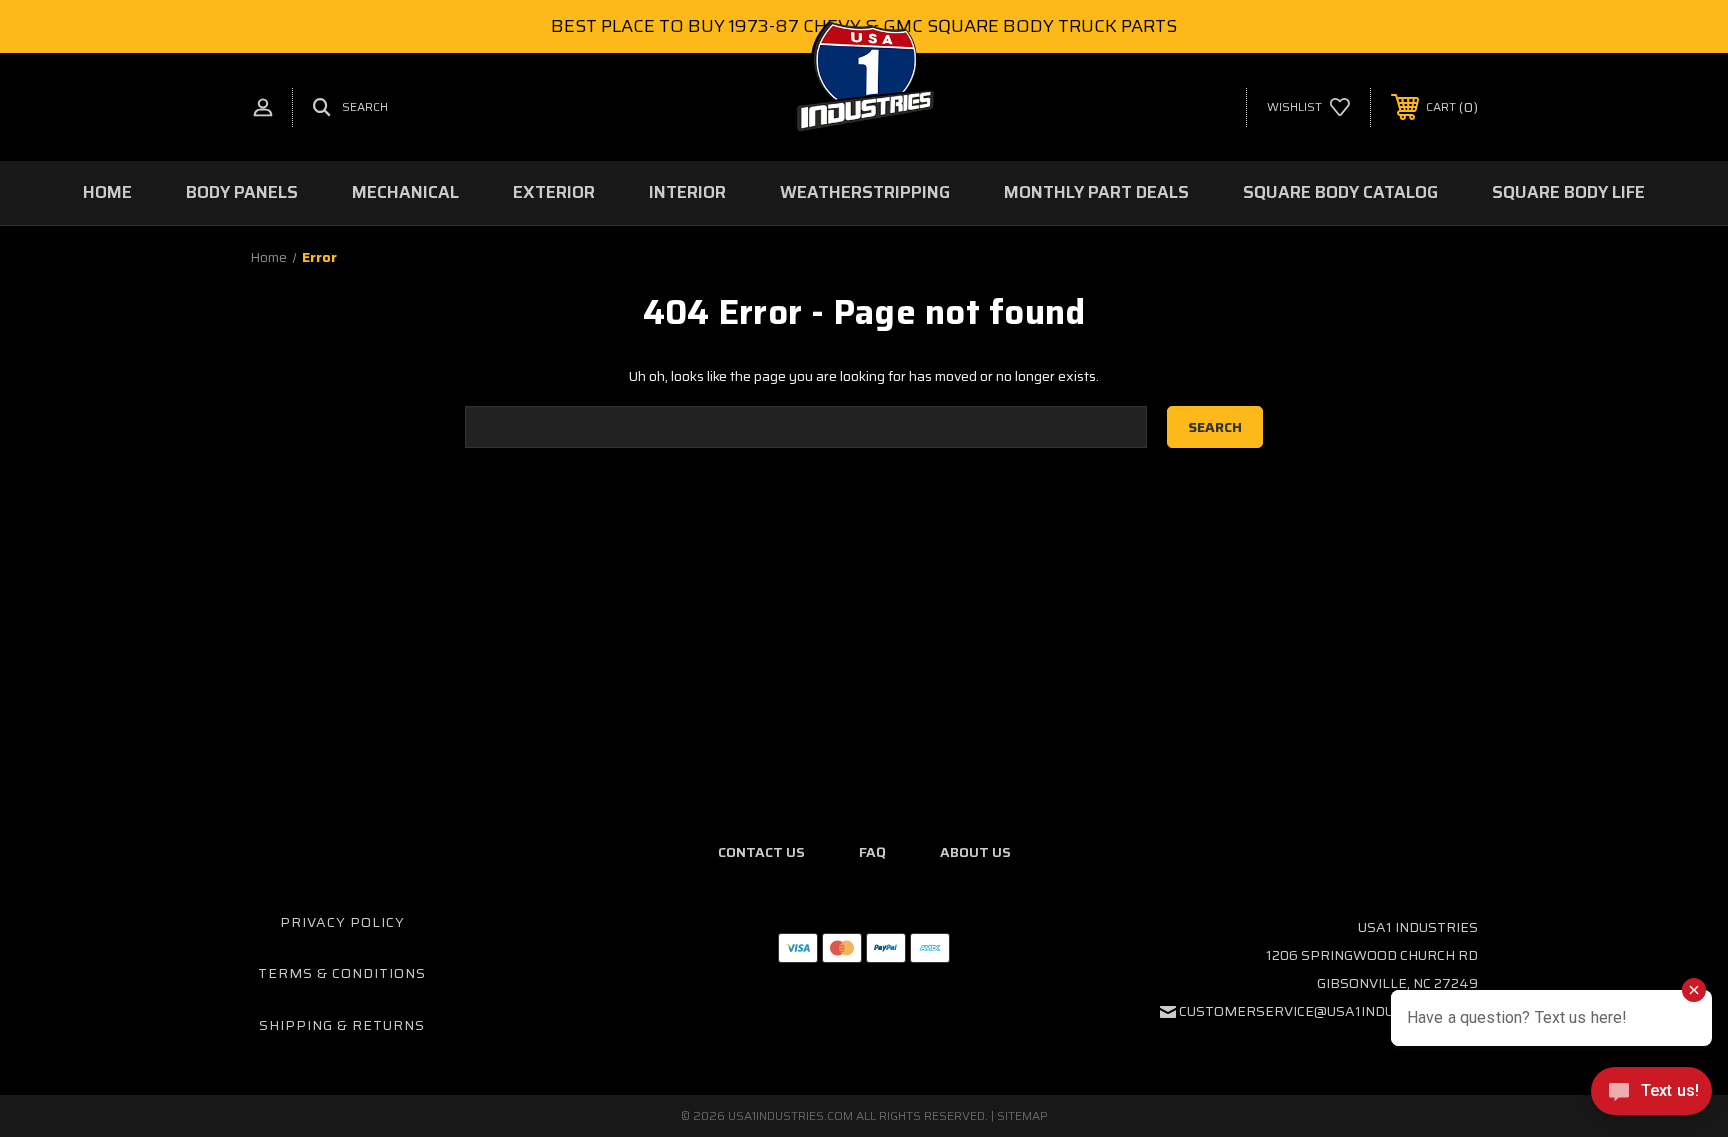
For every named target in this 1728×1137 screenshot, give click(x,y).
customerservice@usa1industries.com (1328, 1011)
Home (107, 192)
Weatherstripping (865, 192)
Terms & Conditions (342, 973)
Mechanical (405, 192)
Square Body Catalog (1340, 192)
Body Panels (242, 192)
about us (975, 852)
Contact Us (761, 852)
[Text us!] (1651, 1096)
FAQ (872, 852)
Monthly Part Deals (1096, 192)
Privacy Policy (342, 922)
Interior (687, 192)
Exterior (554, 192)
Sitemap (1022, 1115)
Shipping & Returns (342, 1025)
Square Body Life (1568, 192)
